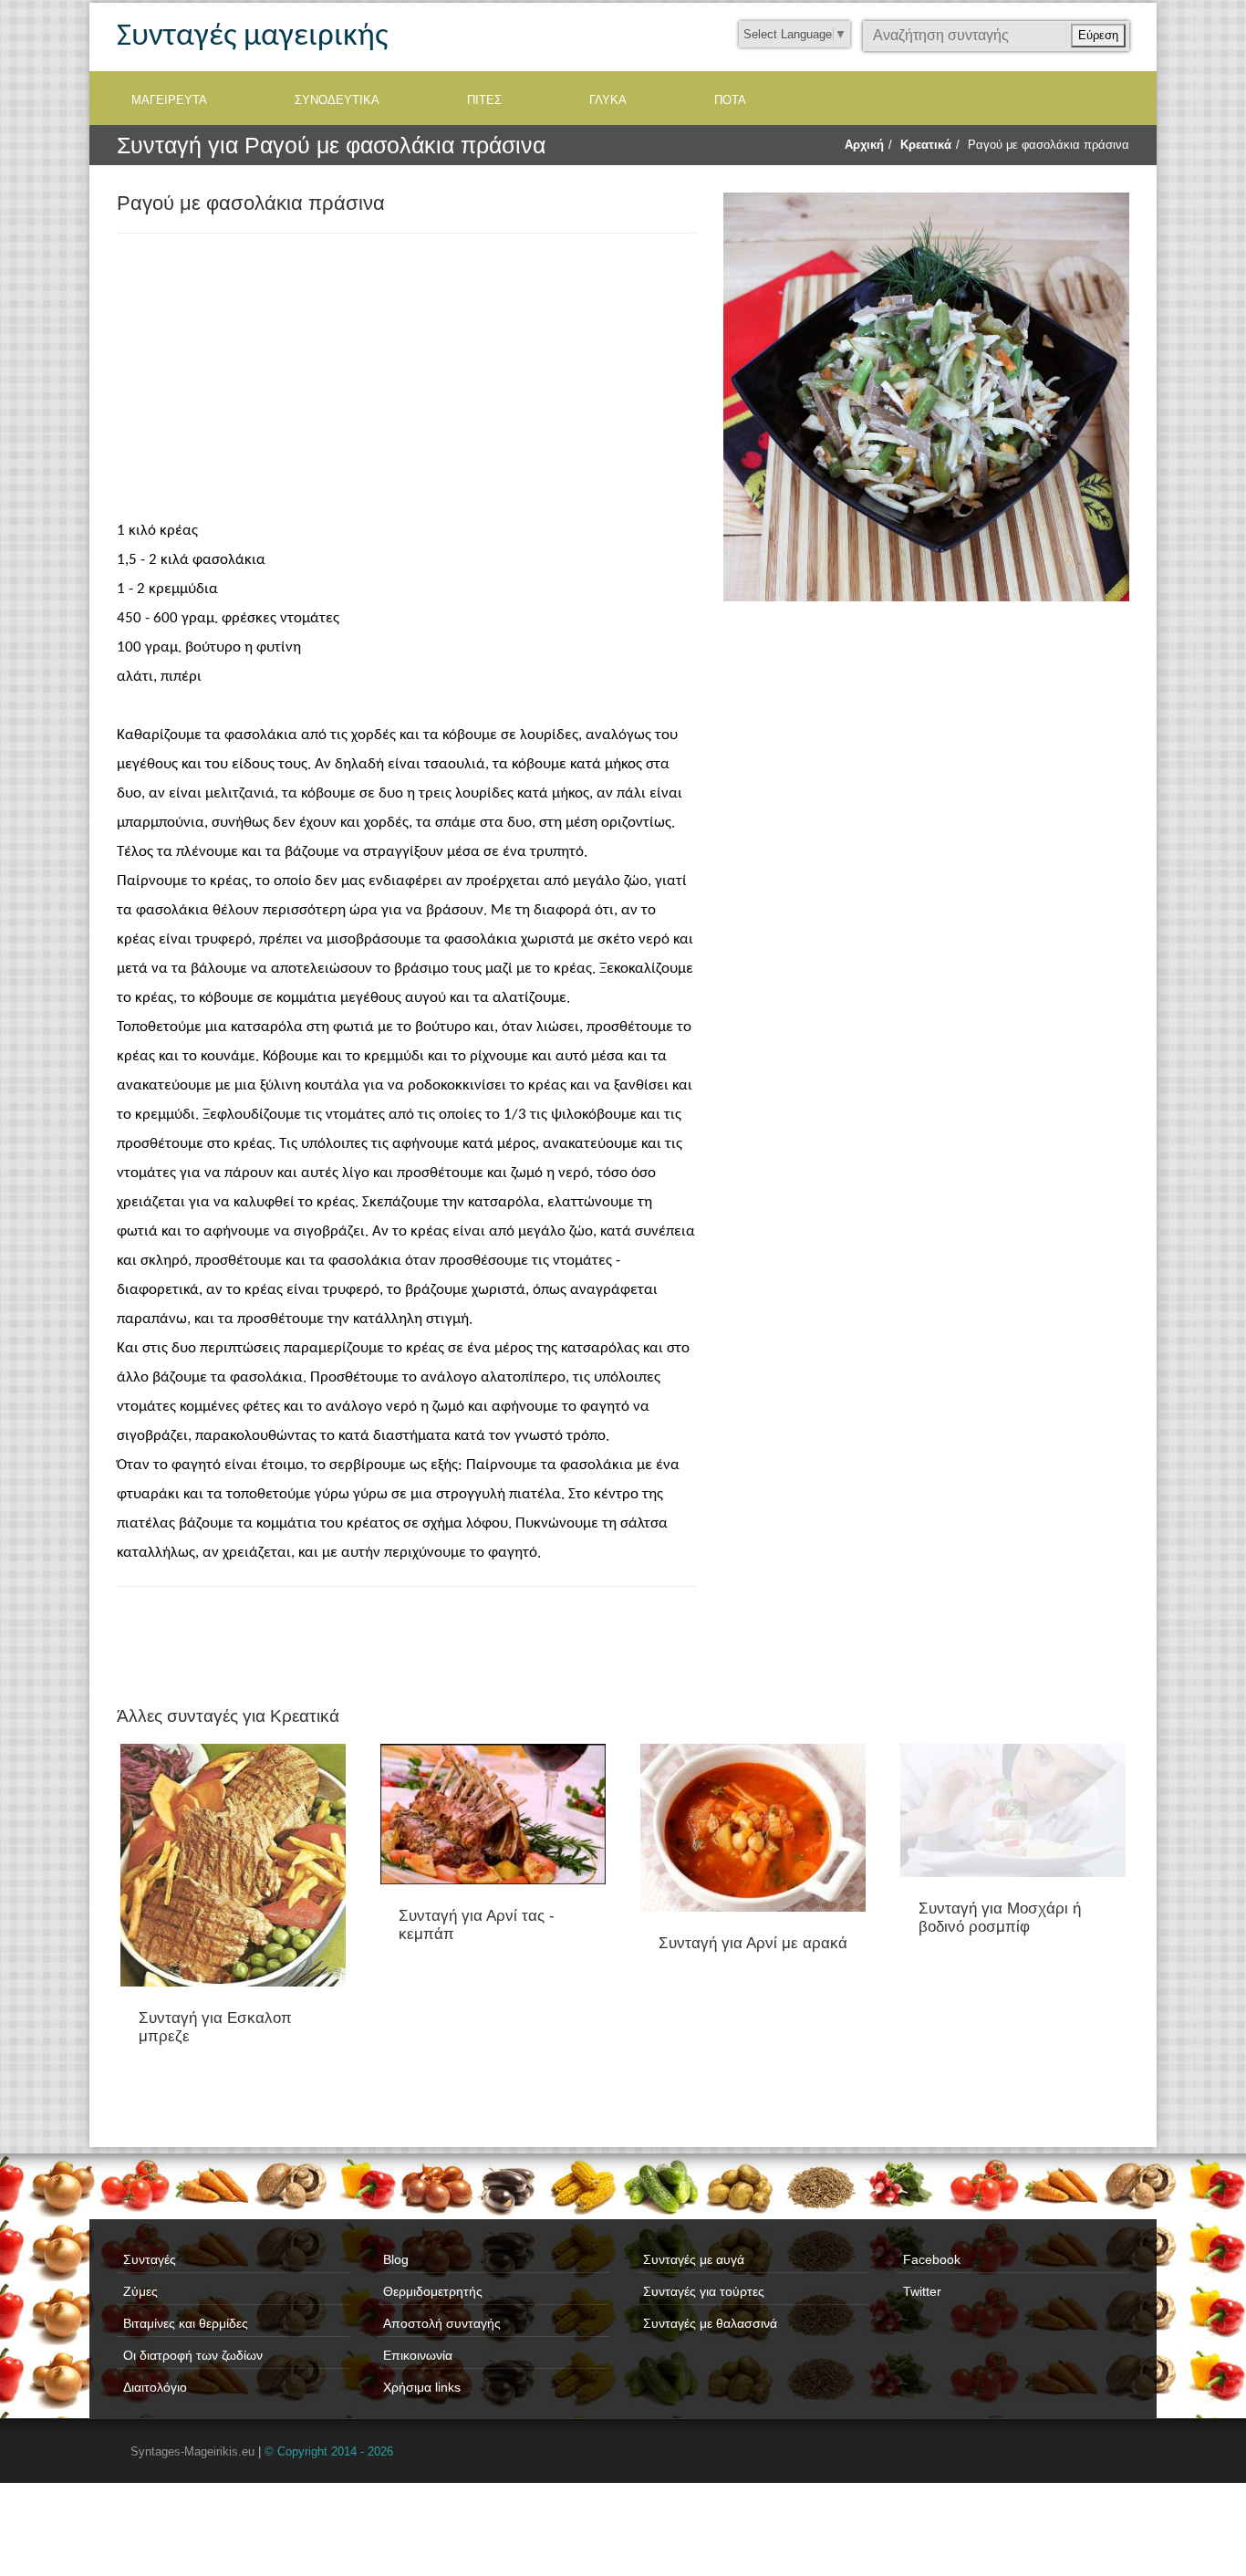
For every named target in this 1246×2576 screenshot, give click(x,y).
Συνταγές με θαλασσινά (710, 2323)
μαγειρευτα (169, 100)
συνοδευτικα (337, 100)
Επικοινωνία (418, 2355)
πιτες (484, 100)
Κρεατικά (926, 145)
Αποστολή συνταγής (442, 2323)
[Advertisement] (406, 380)
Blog (396, 2259)
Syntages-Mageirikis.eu (192, 2451)
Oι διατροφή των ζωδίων (193, 2355)
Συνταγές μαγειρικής (252, 37)
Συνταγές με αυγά (694, 2259)
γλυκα (608, 100)
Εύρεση (1098, 35)
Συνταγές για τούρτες (704, 2291)
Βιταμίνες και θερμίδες (186, 2323)
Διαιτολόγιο (155, 2387)
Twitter (922, 2291)
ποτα (730, 100)
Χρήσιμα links (422, 2387)
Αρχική (864, 145)
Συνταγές (150, 2259)
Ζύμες (140, 2291)
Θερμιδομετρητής (433, 2291)
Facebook (932, 2259)
